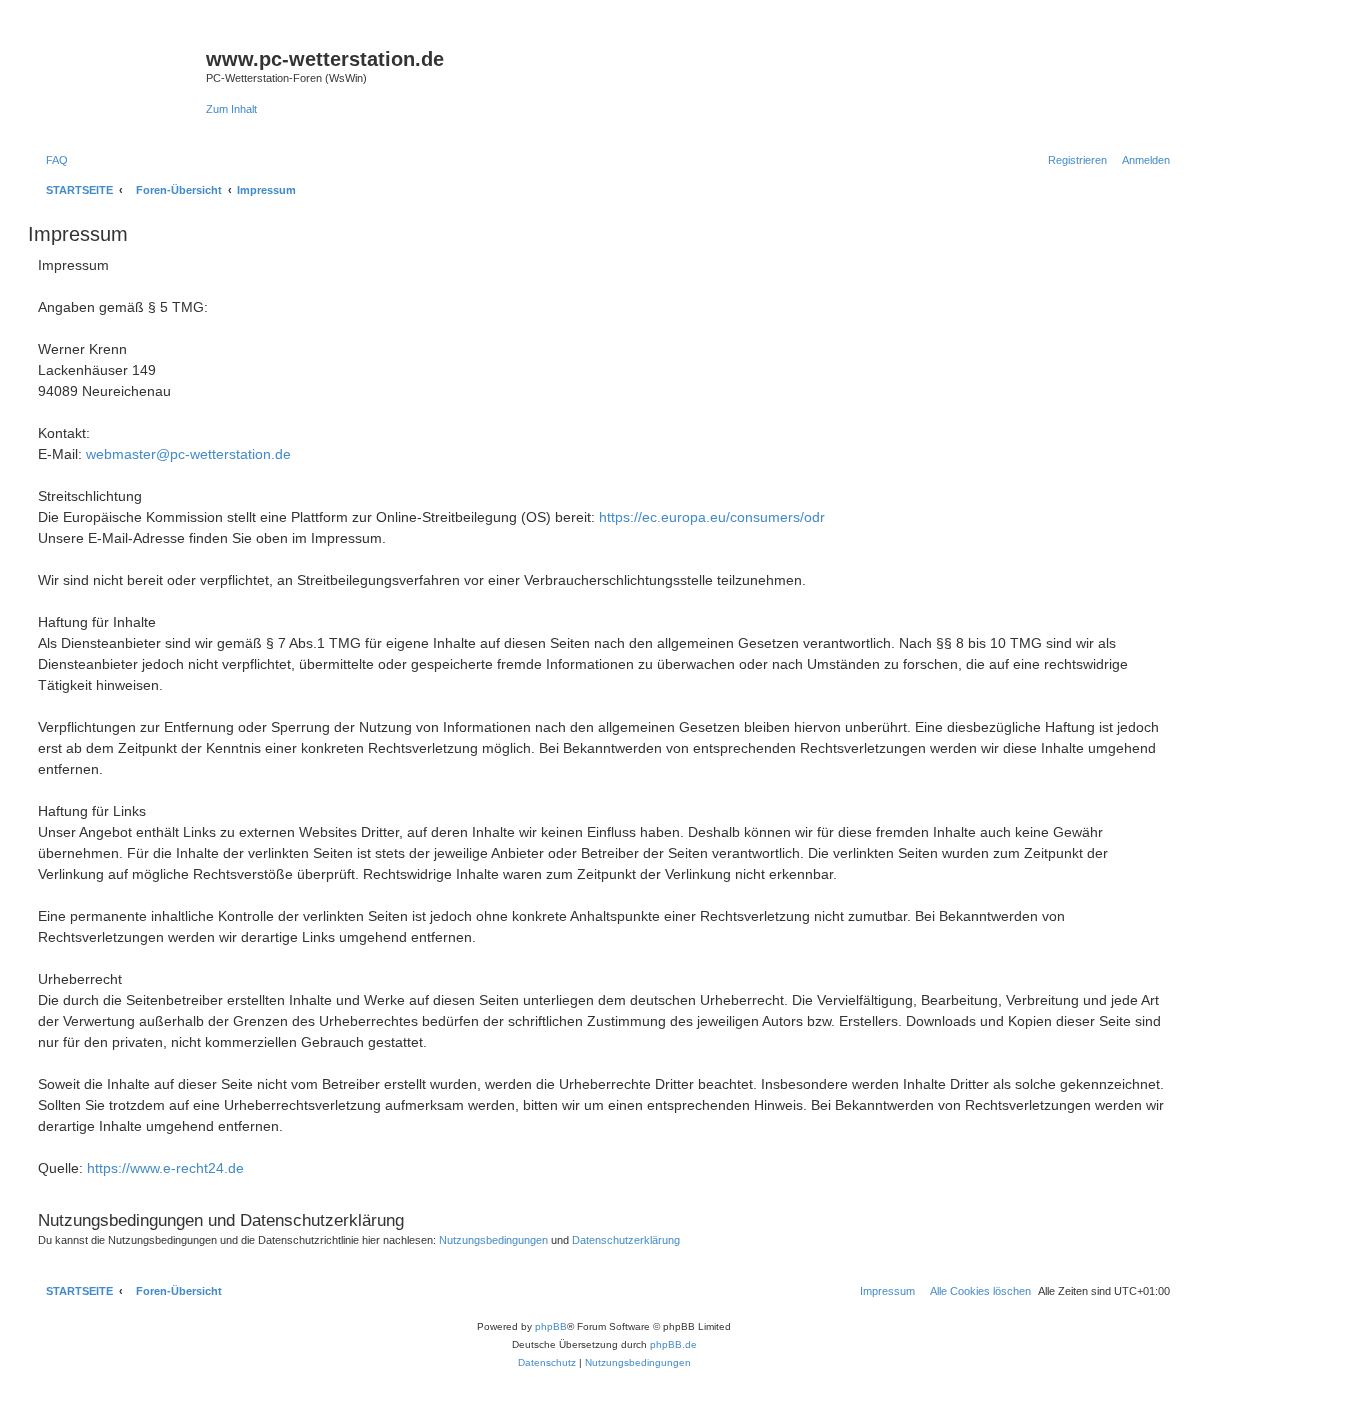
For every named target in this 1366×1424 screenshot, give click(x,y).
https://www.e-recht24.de (165, 1168)
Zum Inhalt (231, 109)
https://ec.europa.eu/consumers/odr (712, 517)
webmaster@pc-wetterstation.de (188, 454)
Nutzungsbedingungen (493, 1240)
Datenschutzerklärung (626, 1240)
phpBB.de (673, 1344)
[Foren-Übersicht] (119, 71)
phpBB (551, 1326)
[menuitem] (53, 160)
